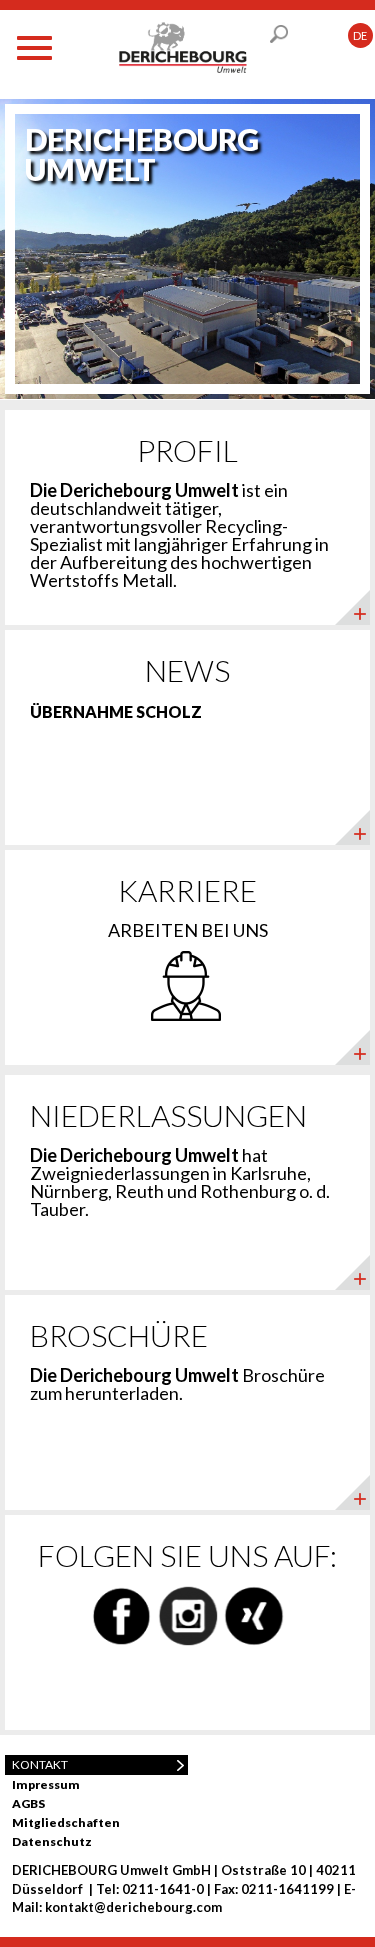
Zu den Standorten (240, 1269)
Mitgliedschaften (66, 1822)
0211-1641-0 (163, 1889)
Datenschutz (52, 1841)
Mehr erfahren (259, 604)
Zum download (256, 1489)
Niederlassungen (168, 1115)
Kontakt (40, 1764)
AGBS (28, 1803)
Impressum (46, 1784)
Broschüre (119, 1335)
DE (360, 35)
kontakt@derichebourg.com (133, 1907)
